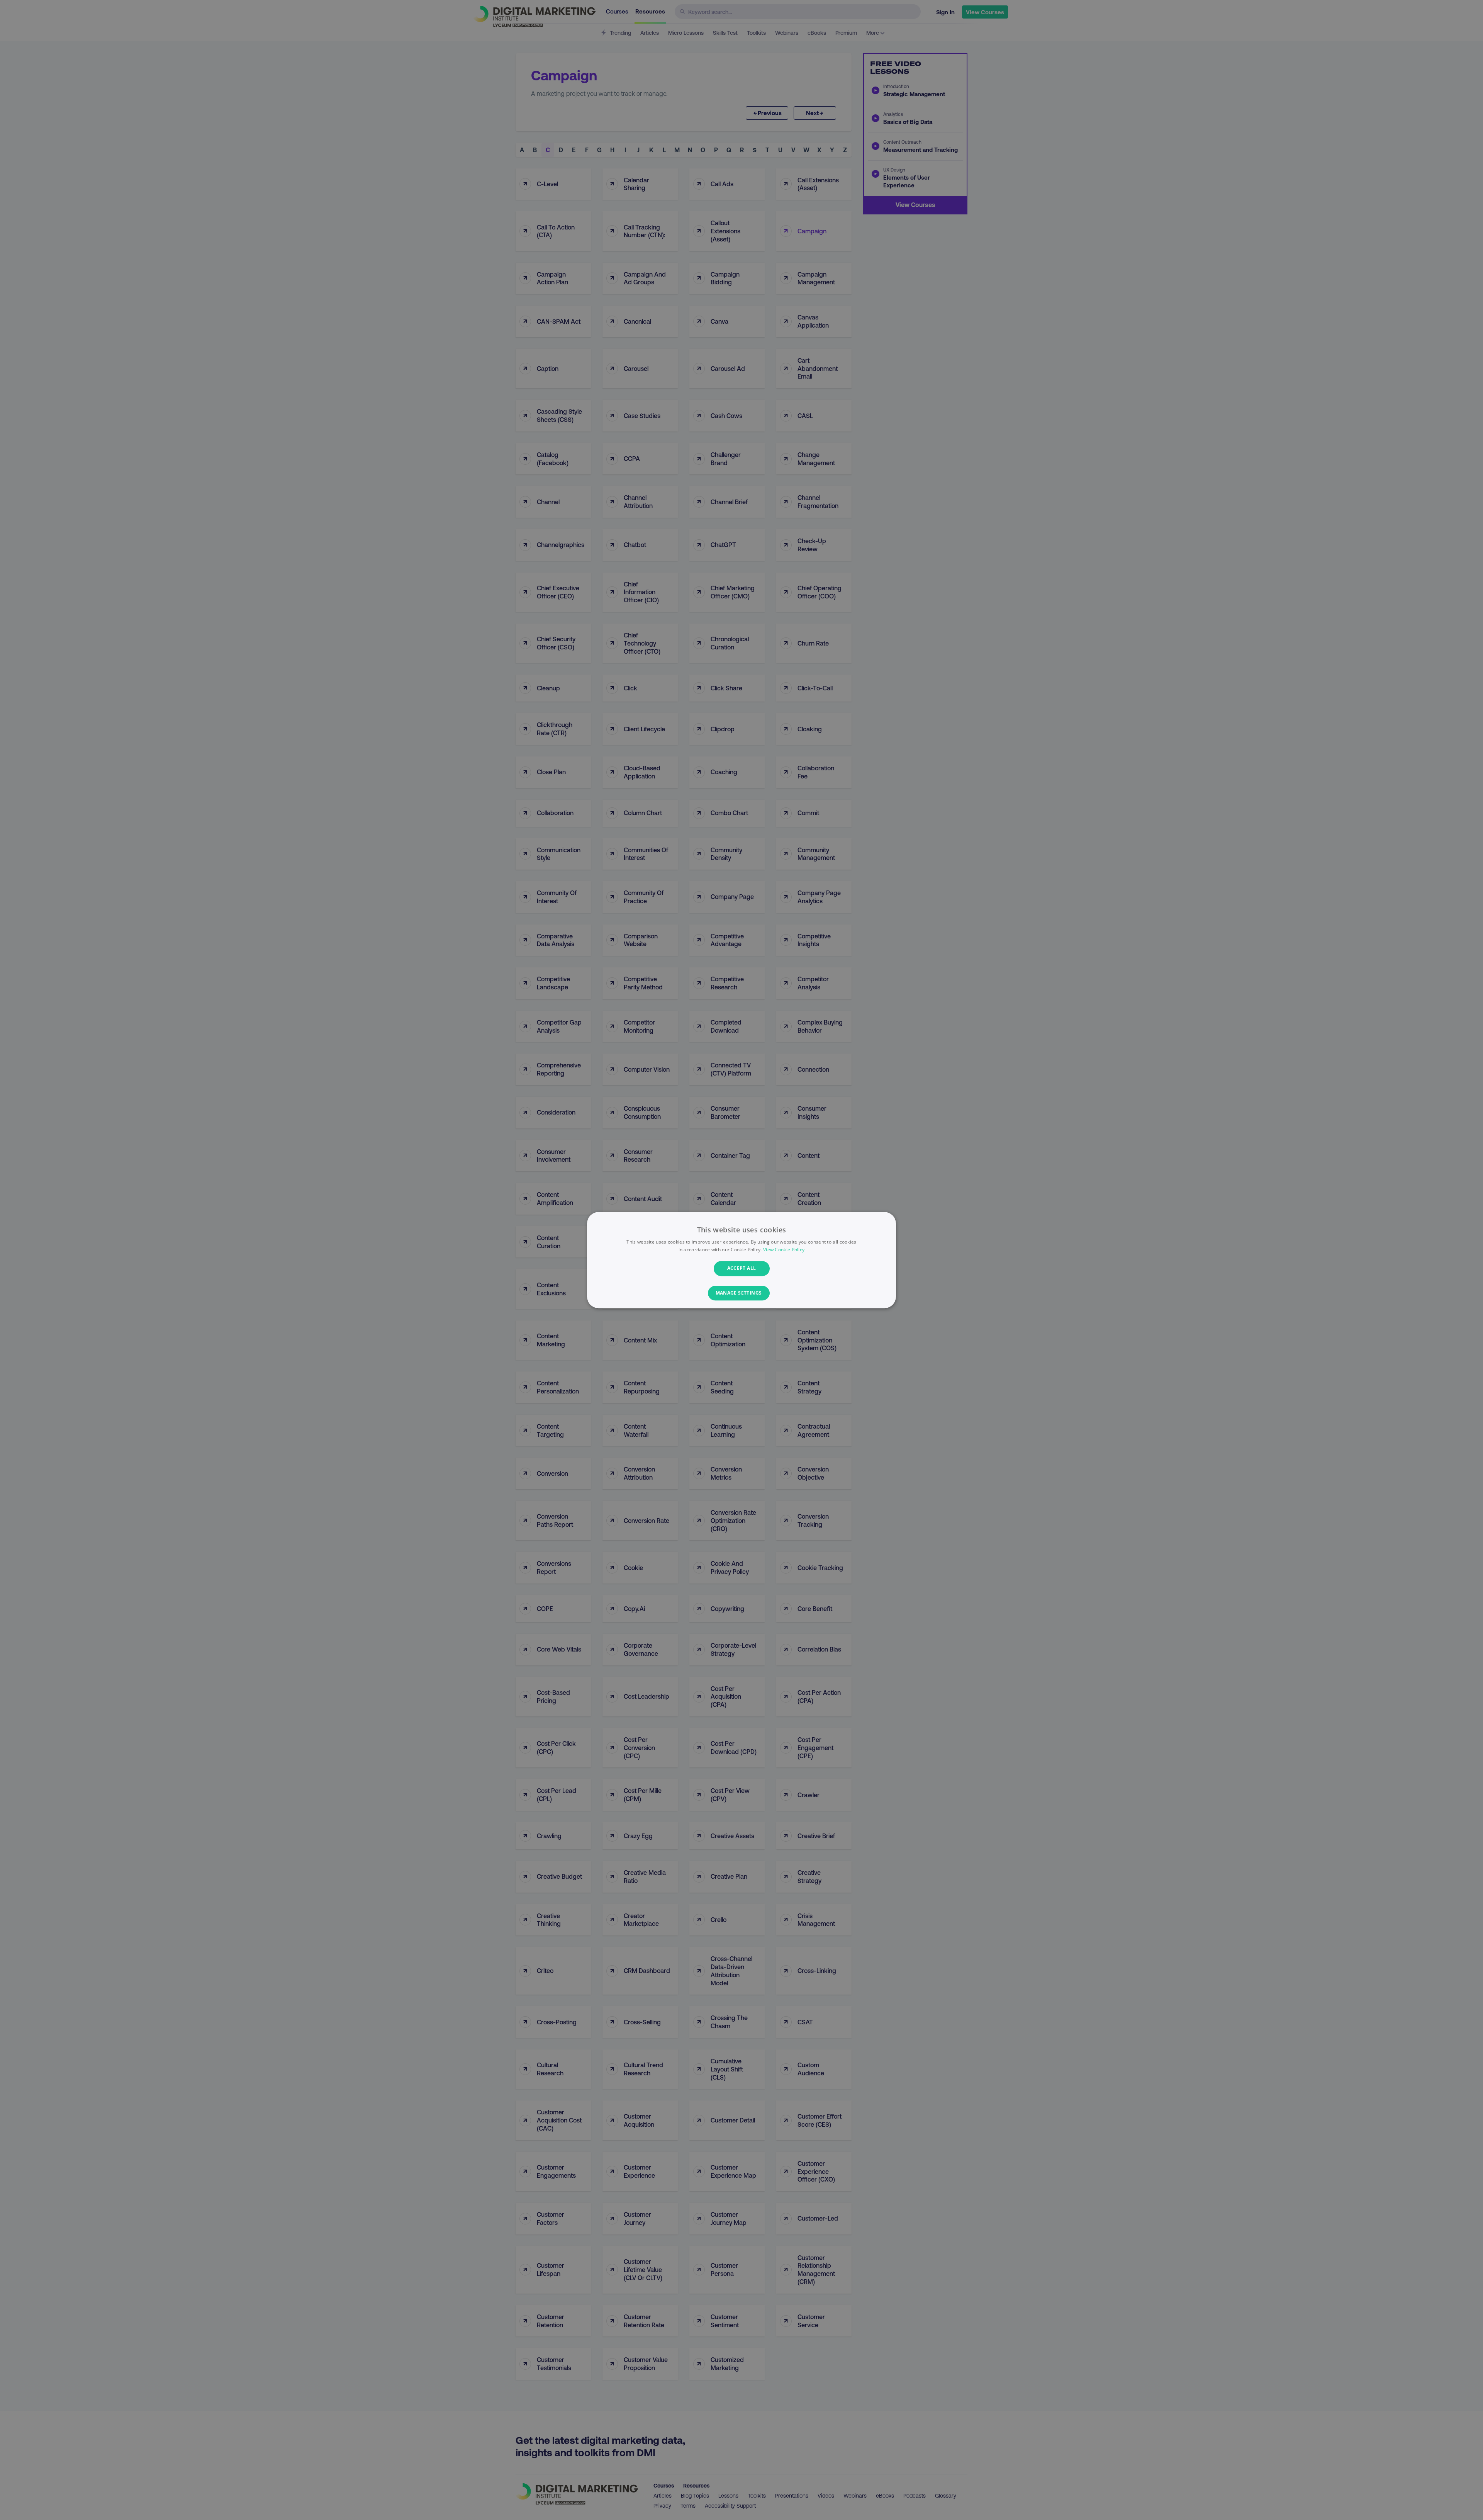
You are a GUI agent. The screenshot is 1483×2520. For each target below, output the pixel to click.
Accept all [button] (742, 1268)
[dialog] (741, 1260)
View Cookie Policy (784, 1250)
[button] (742, 1293)
